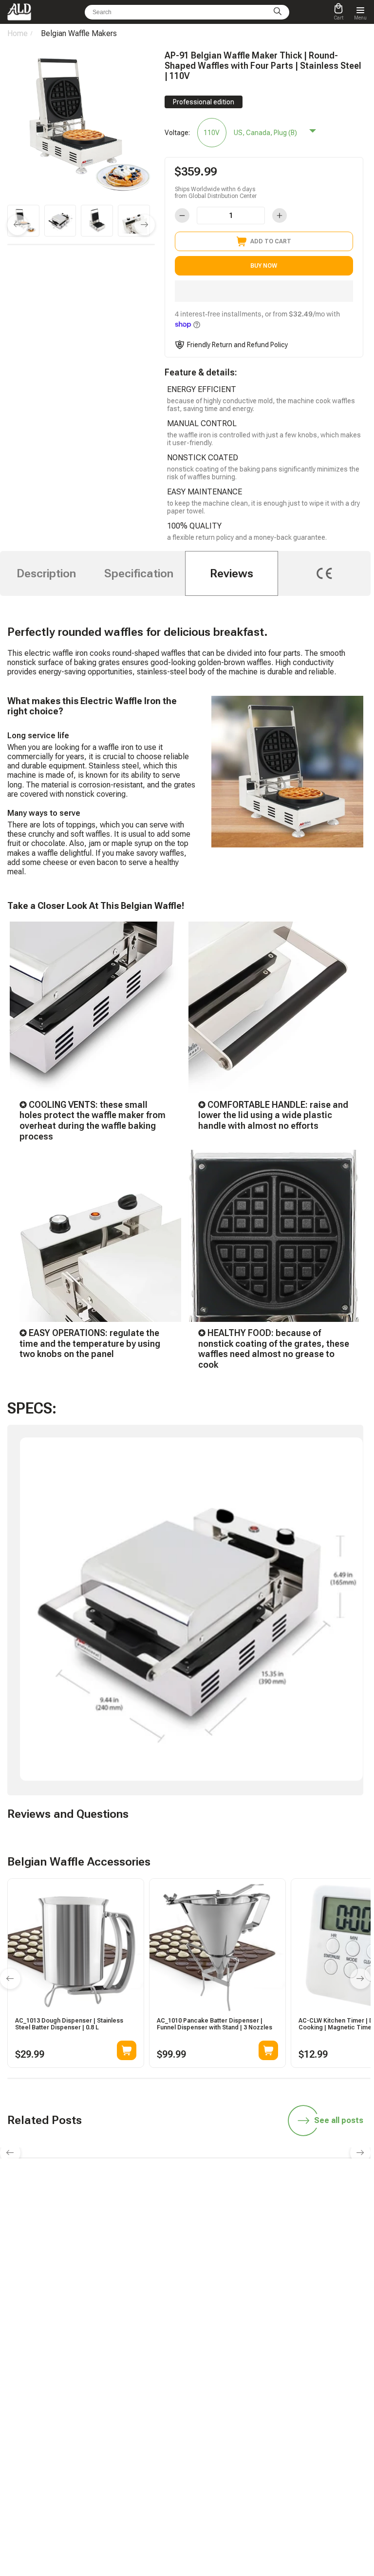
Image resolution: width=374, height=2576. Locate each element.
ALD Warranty (98, 2366)
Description (46, 573)
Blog (86, 2353)
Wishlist (207, 2408)
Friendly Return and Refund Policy (237, 345)
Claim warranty (100, 2422)
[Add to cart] (127, 2050)
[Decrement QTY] (182, 216)
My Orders (94, 2408)
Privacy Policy (215, 2463)
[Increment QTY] (280, 216)
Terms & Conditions (223, 2449)
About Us (209, 2436)
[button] (264, 291)
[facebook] (187, 2283)
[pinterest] (256, 2283)
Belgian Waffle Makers (79, 33)
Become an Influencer (225, 2366)
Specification (139, 573)
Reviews (232, 573)
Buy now (264, 266)
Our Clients (211, 2422)
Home (18, 33)
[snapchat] (141, 2283)
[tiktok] (118, 2283)
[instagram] (210, 2283)
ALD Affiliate (213, 2353)
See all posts (339, 2120)
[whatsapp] (164, 2283)
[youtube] (233, 2283)
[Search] (278, 12)
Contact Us (95, 2436)
